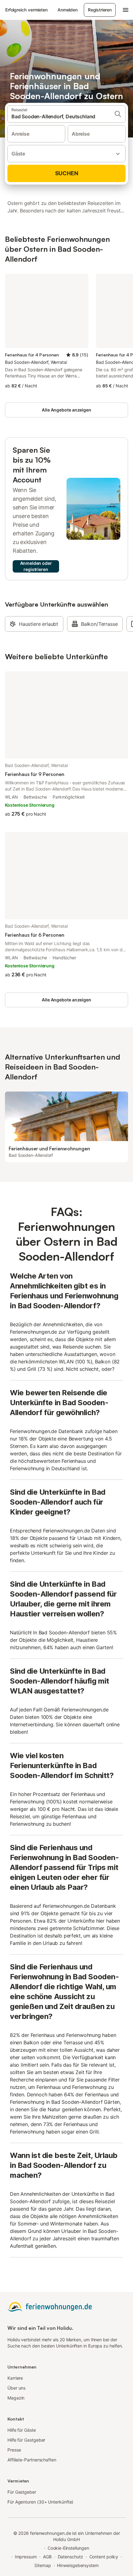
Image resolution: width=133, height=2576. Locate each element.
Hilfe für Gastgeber (26, 2440)
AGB (47, 2557)
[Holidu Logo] (1, 10)
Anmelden (68, 10)
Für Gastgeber (22, 2492)
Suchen (67, 173)
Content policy (104, 2557)
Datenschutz (71, 2557)
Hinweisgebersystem (78, 2565)
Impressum (26, 2557)
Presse (14, 2450)
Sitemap (43, 2565)
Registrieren (100, 10)
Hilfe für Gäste (22, 2430)
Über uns (16, 2388)
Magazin (16, 2398)
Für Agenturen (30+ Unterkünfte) (40, 2502)
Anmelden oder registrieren (36, 566)
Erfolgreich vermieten (26, 10)
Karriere (15, 2378)
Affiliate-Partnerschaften (32, 2460)
